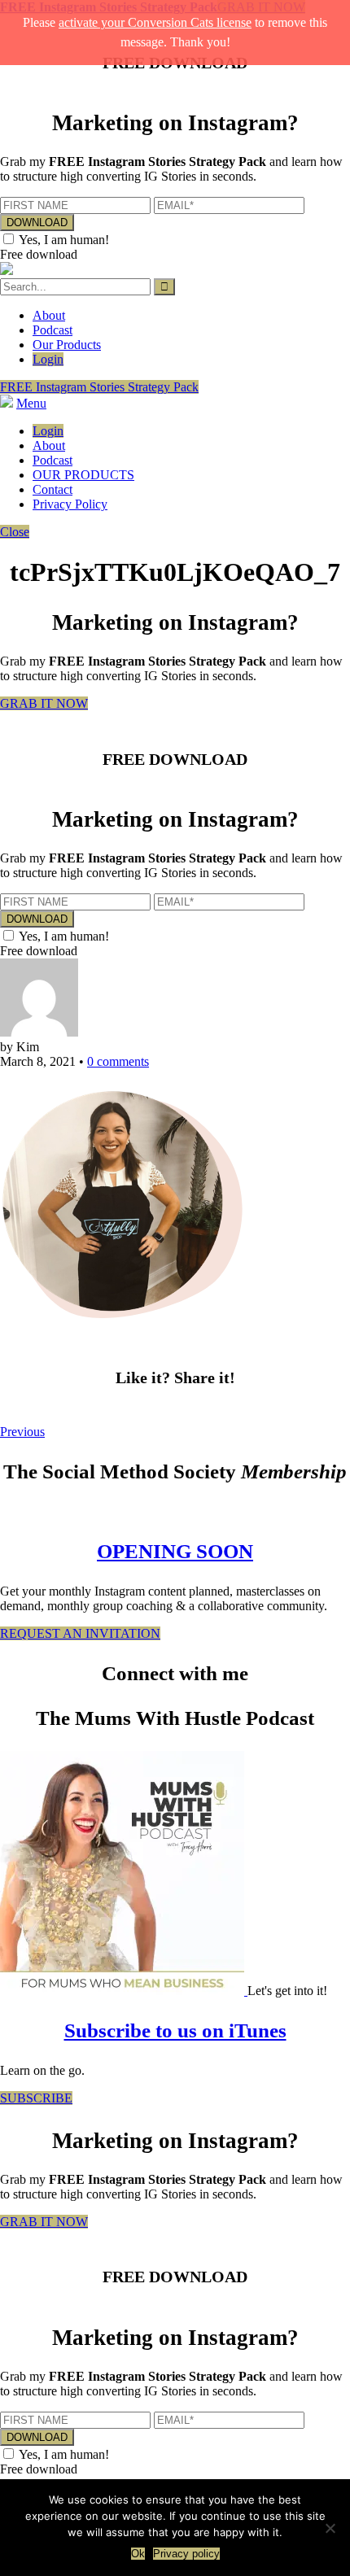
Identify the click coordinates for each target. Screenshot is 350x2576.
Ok (138, 2554)
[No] (330, 2528)
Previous (22, 1432)
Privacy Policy (70, 504)
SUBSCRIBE (36, 2098)
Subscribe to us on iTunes (175, 2030)
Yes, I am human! (64, 240)
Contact (52, 489)
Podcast (52, 330)
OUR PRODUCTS (83, 475)
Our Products (67, 345)
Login (48, 359)
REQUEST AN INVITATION (80, 1633)
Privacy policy (186, 2554)
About (49, 315)
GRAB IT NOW (44, 703)
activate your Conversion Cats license (155, 22)
